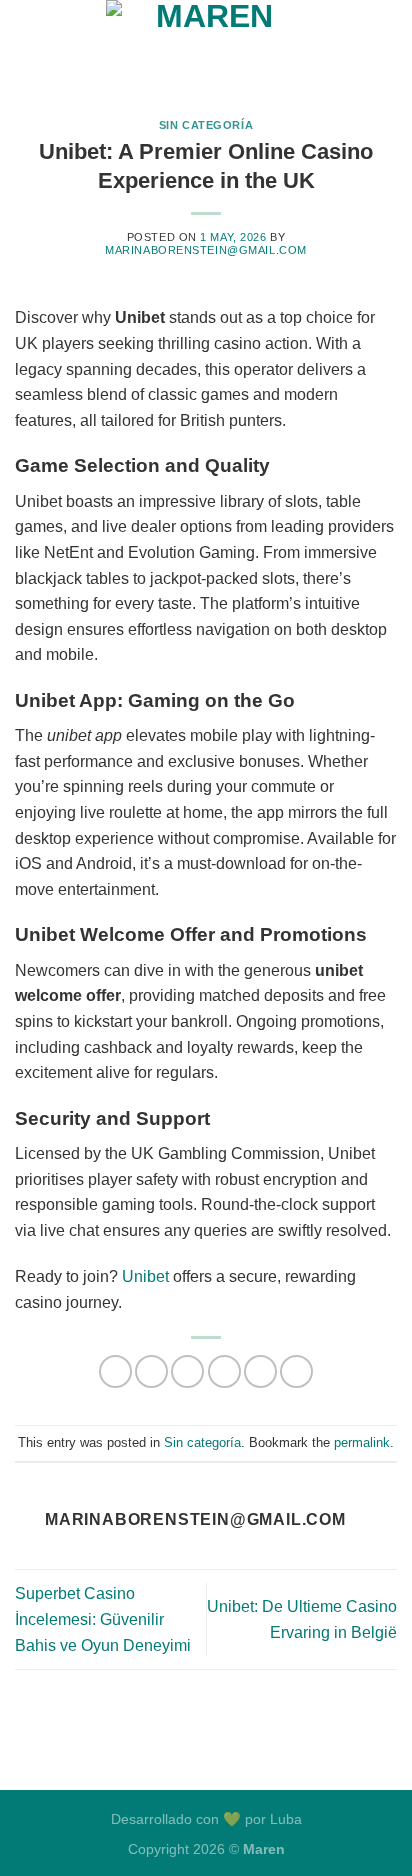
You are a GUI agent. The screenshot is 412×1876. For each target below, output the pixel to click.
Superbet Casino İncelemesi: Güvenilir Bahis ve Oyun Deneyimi (103, 1619)
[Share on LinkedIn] (296, 1371)
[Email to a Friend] (224, 1371)
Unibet (145, 1276)
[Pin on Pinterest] (260, 1371)
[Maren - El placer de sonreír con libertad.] (206, 45)
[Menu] (27, 44)
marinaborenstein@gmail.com (206, 250)
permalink (362, 1442)
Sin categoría (206, 125)
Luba (286, 1819)
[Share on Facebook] (151, 1371)
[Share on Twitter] (187, 1371)
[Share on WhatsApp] (115, 1371)
